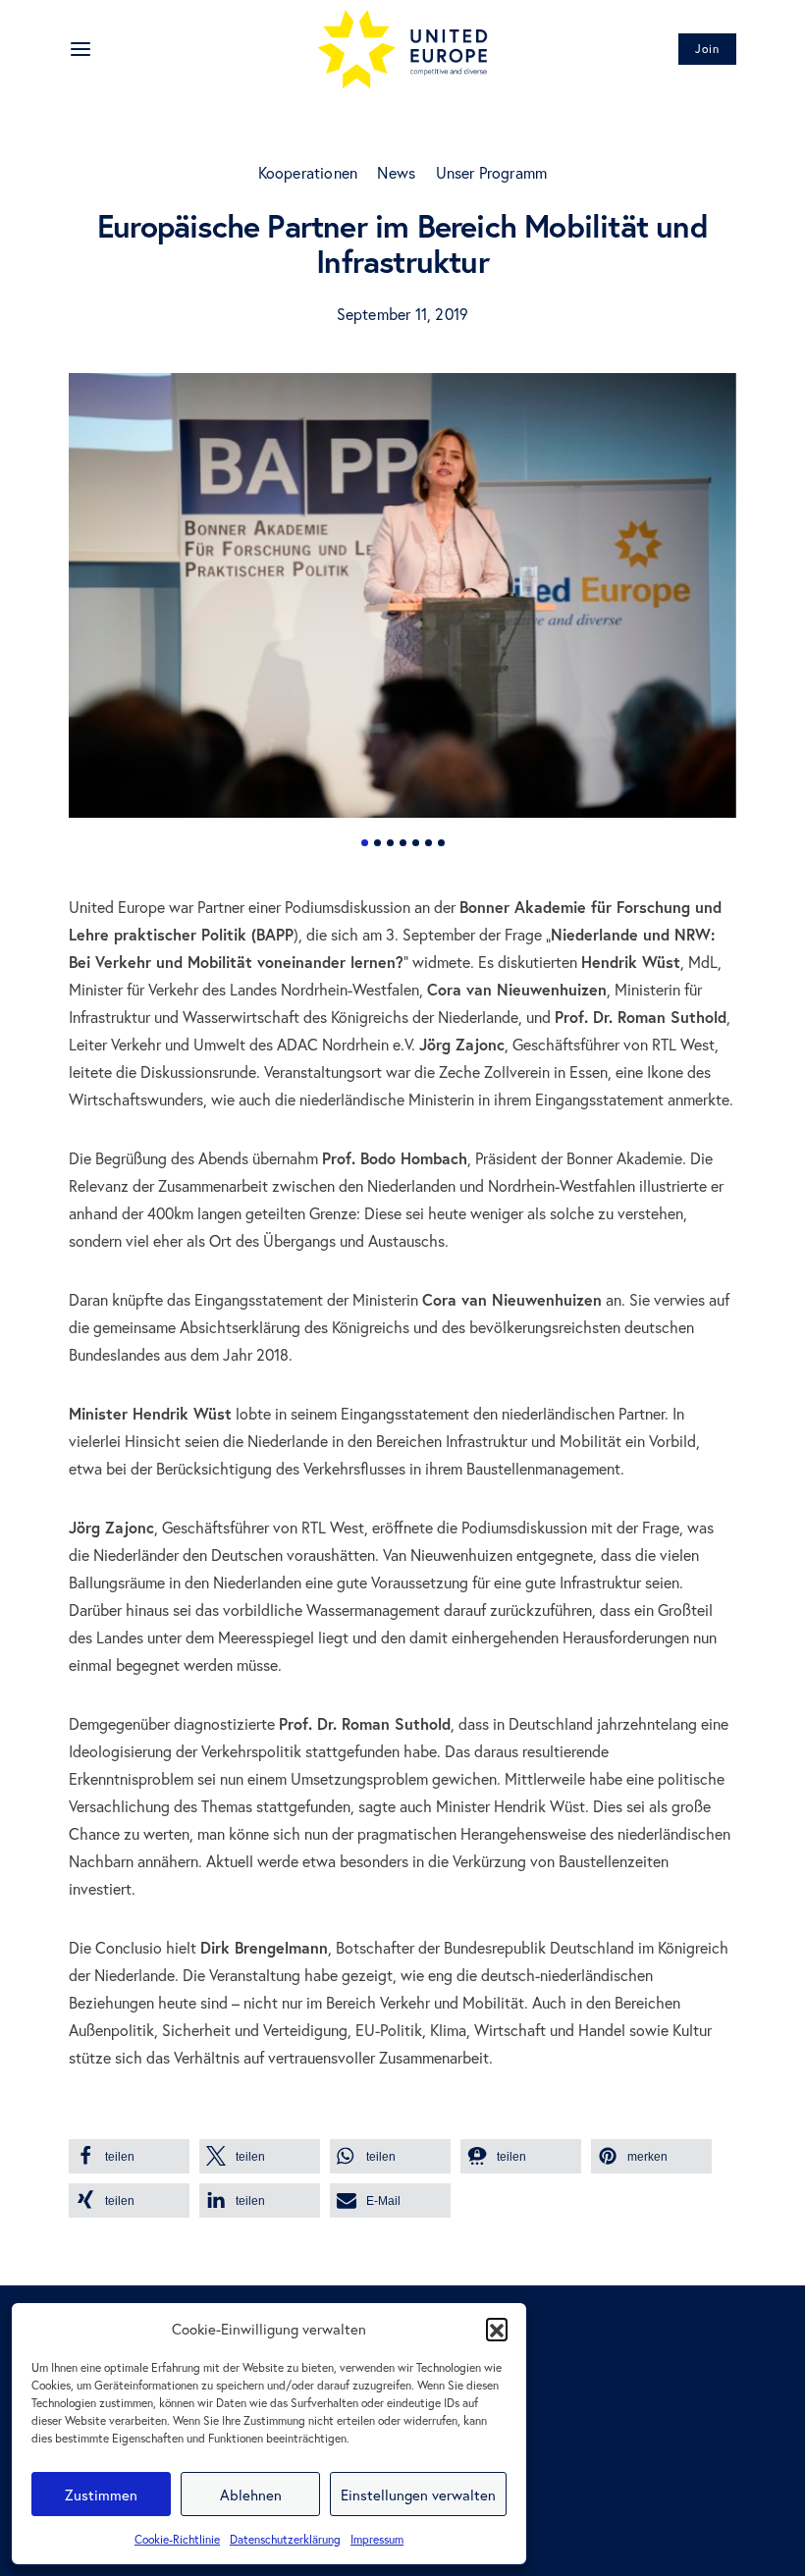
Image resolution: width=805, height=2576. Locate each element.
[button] (497, 2329)
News (396, 172)
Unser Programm (492, 172)
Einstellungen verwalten (418, 2495)
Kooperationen (308, 172)
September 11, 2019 (403, 314)
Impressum (377, 2539)
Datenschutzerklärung (285, 2539)
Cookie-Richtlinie (177, 2539)
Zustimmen (101, 2495)
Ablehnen (251, 2495)
